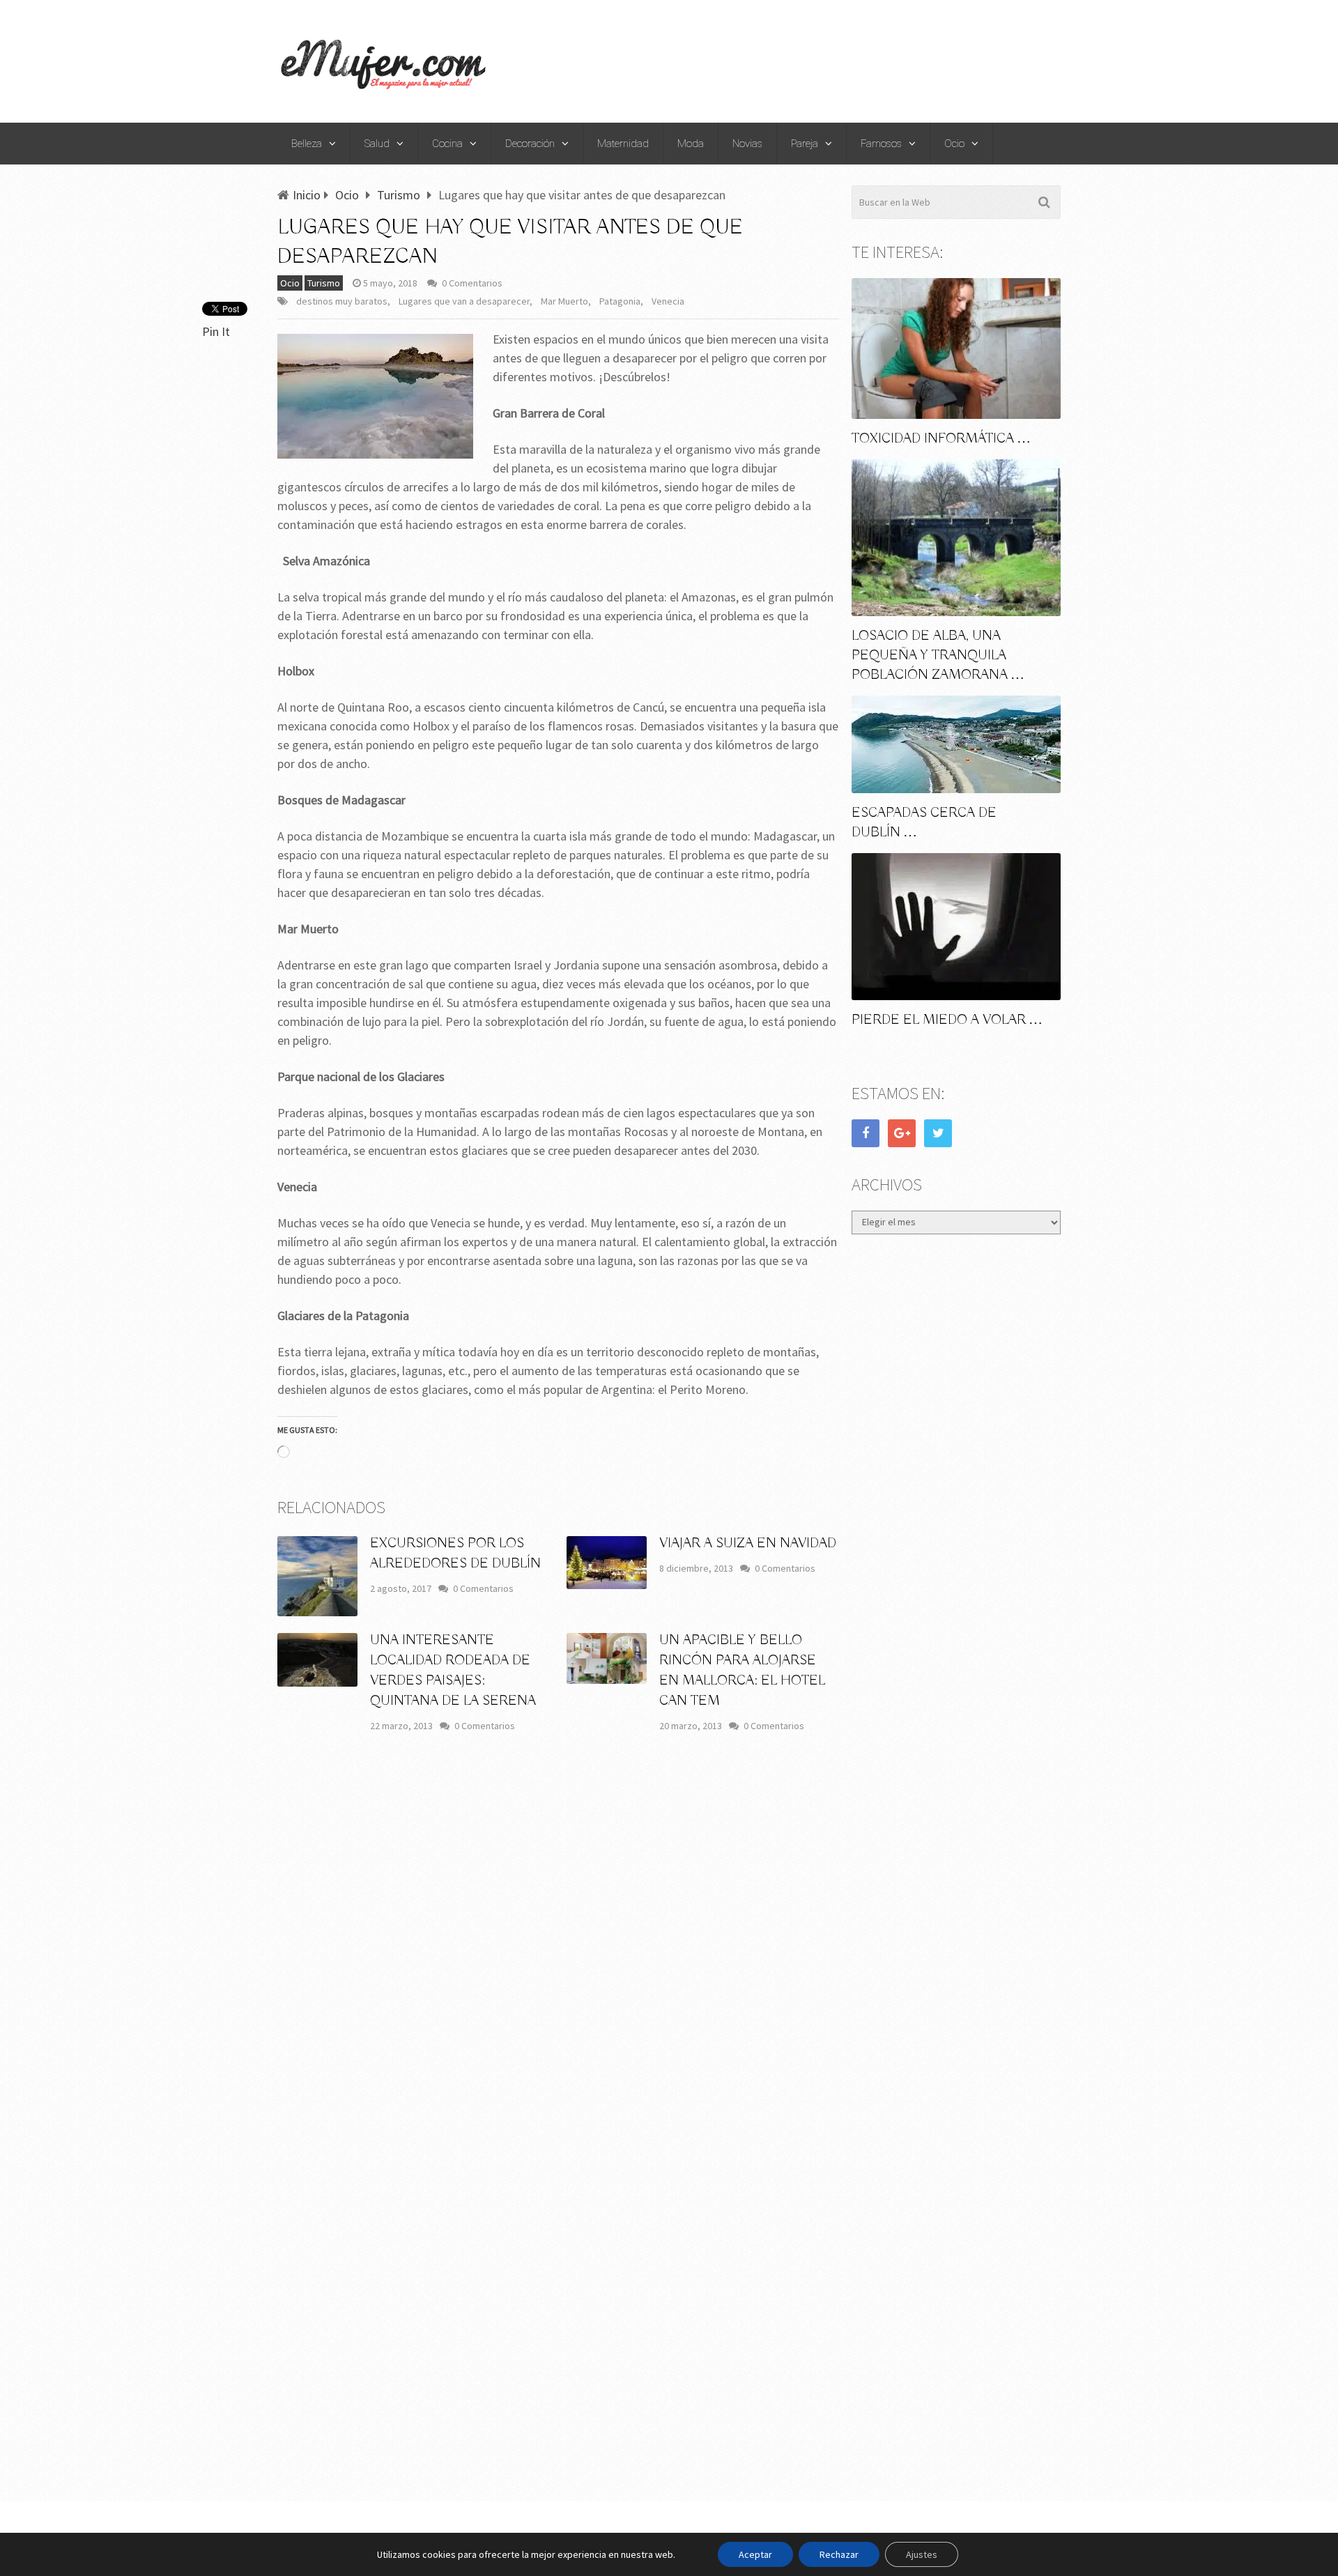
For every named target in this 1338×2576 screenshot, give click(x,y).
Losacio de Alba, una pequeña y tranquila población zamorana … (938, 655)
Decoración (530, 144)
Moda (691, 144)
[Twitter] (938, 1133)
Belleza (307, 144)
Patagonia (620, 301)
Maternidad (623, 144)
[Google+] (902, 1133)
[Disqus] (558, 1949)
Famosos (881, 144)
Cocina (447, 144)
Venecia (668, 301)
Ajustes (922, 2554)
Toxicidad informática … (941, 439)
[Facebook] (866, 1133)
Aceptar (755, 2554)
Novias (747, 144)
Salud (377, 144)
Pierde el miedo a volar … (947, 1020)
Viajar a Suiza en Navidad (748, 1543)
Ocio (954, 144)
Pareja (805, 144)
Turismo (324, 283)
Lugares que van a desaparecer (464, 301)
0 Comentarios (472, 283)
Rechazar (839, 2554)
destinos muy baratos (342, 301)
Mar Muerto (564, 301)
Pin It (216, 331)
